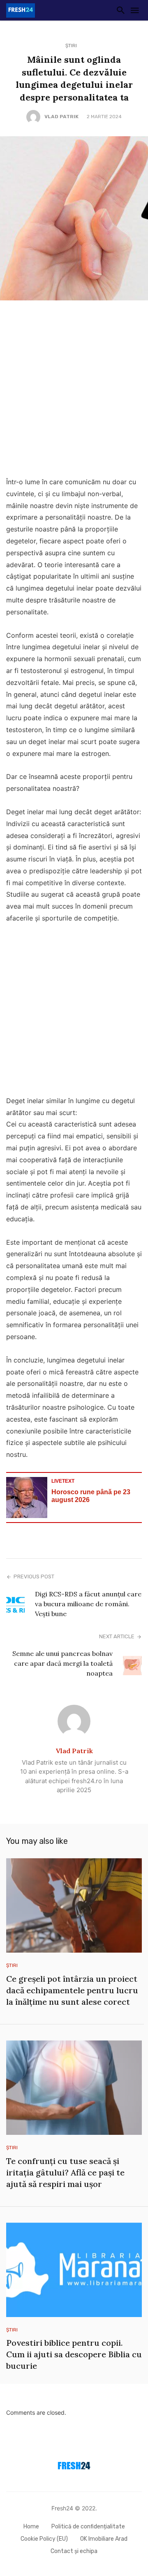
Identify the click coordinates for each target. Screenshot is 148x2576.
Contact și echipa (74, 2551)
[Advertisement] (74, 391)
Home (31, 2527)
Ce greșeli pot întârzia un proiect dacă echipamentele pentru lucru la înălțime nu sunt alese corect (72, 1990)
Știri (71, 46)
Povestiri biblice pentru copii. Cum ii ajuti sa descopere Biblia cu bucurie (74, 2354)
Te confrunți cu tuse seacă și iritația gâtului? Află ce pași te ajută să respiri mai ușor (65, 2172)
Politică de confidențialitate (88, 2527)
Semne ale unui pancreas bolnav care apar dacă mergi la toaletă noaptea (62, 1663)
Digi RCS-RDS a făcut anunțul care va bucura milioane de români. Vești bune (88, 1604)
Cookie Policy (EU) (44, 2539)
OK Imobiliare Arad (104, 2539)
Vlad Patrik (61, 117)
